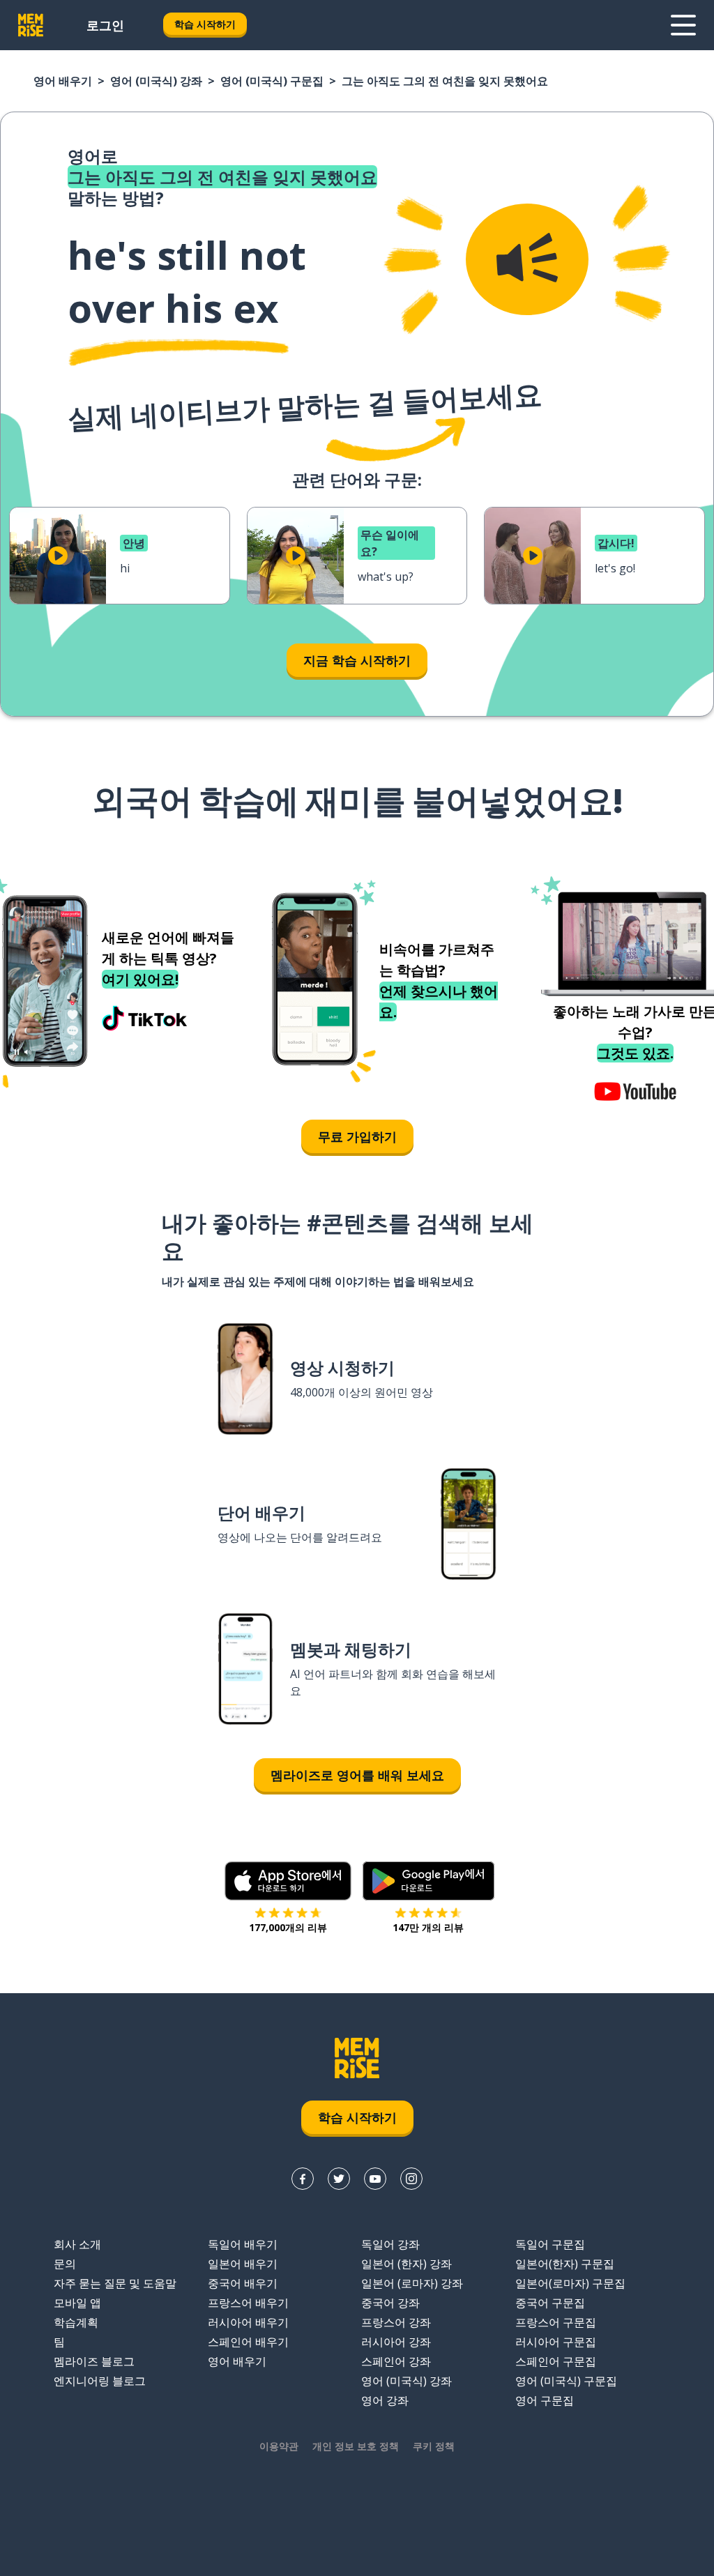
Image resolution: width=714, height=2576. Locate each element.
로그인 (105, 25)
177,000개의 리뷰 (288, 1927)
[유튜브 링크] (375, 2179)
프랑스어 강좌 (396, 2322)
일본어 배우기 (243, 2264)
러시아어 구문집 (556, 2342)
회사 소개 (77, 2244)
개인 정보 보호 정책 (356, 2446)
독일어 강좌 (390, 2244)
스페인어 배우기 (248, 2342)
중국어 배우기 (243, 2283)
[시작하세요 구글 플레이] (428, 1881)
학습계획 (76, 2322)
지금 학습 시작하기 (357, 660)
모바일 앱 (77, 2303)
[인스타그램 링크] (411, 2179)
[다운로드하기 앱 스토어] (288, 1881)
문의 (65, 2264)
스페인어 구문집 (556, 2361)
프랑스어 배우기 (248, 2303)
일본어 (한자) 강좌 (407, 2264)
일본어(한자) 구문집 (565, 2264)
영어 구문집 (545, 2400)
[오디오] (527, 259)
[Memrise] (31, 25)
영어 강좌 (385, 2400)
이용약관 (279, 2446)
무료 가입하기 (357, 1136)
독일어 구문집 (550, 2244)
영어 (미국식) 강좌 (156, 81)
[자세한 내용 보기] (683, 25)
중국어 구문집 (550, 2303)
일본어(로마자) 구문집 (570, 2283)
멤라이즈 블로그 (94, 2361)
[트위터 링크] (339, 2179)
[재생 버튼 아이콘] (58, 556)
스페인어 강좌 (396, 2361)
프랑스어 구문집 (556, 2322)
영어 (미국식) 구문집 (272, 81)
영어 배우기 (63, 81)
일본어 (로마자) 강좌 (412, 2283)
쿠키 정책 (434, 2446)
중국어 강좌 (390, 2303)
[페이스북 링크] (303, 2179)
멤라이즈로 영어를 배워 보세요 (357, 1775)
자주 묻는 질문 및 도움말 (115, 2283)
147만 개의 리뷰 (428, 1927)
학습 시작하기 (205, 24)
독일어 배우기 (243, 2244)
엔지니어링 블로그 (100, 2381)
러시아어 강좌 (396, 2342)
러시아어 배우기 (248, 2322)
